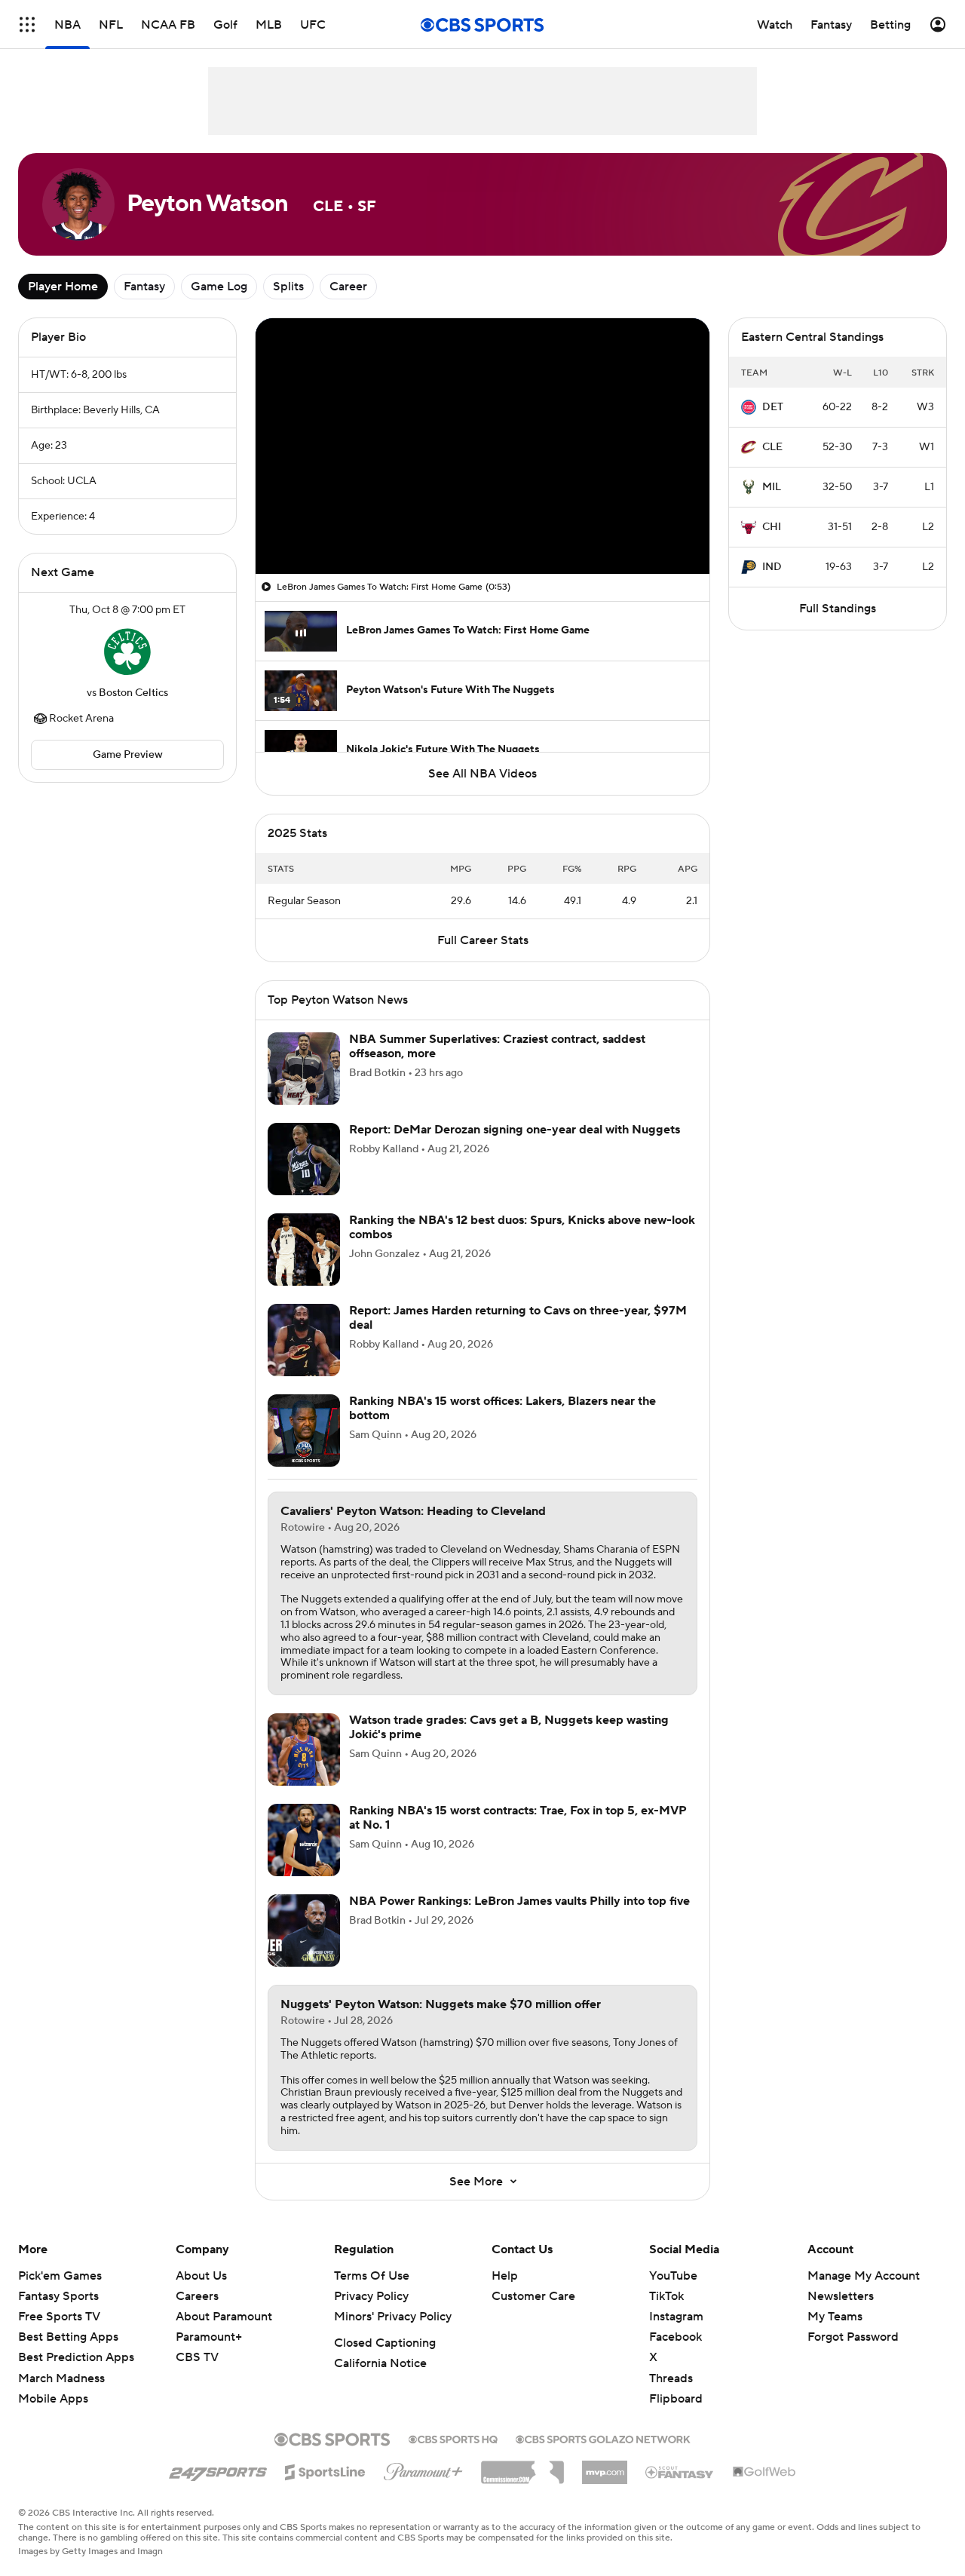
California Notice (380, 2381)
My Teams (835, 2335)
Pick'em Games (60, 2294)
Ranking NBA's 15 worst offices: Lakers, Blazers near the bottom (502, 1426)
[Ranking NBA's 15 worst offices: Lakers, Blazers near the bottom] (304, 1449)
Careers (197, 2314)
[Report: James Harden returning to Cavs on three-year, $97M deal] (304, 1358)
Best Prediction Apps (76, 2375)
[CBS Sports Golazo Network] (603, 2456)
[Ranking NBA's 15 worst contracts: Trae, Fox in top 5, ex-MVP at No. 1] (304, 1858)
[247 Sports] (218, 2488)
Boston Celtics (133, 693)
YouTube (673, 2294)
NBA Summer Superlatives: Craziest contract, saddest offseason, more (497, 1064)
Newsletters (841, 2314)
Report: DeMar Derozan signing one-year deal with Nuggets (515, 1148)
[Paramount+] (423, 2487)
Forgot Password (853, 2355)
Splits (288, 287)
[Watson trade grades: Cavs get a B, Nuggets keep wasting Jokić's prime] (304, 1768)
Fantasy (144, 287)
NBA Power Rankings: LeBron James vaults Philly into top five (519, 1919)
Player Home (63, 287)
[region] (482, 446)
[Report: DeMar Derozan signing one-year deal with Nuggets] (304, 1177)
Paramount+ (209, 2355)
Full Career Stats (483, 958)
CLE (772, 447)
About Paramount (224, 2335)
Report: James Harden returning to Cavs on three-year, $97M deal (518, 1336)
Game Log (219, 287)
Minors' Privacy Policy (393, 2335)
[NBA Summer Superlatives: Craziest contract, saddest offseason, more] (304, 1087)
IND (772, 567)
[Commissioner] (522, 2485)
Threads (671, 2397)
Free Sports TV (59, 2335)
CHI (772, 527)
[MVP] (605, 2485)
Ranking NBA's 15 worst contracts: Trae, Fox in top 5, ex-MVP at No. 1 (518, 1836)
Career (348, 287)
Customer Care (533, 2314)
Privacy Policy (371, 2314)
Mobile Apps (53, 2417)
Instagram (676, 2335)
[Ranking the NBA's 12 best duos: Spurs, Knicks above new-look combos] (304, 1268)
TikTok (666, 2314)
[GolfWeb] (764, 2491)
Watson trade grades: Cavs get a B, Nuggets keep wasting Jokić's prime (509, 1745)
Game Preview (128, 755)
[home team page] (127, 652)
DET (773, 407)
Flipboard (676, 2417)
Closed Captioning (385, 2361)
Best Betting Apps (68, 2355)
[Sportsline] (325, 2488)
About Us (201, 2294)
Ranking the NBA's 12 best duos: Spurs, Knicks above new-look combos (522, 1245)
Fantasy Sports (58, 2314)
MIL (772, 487)
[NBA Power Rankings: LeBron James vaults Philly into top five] (304, 1949)
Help (505, 2294)
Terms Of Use (372, 2294)
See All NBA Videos (482, 774)
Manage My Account (864, 2294)
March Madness (61, 2397)
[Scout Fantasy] (680, 2489)
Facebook (675, 2355)
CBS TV (197, 2375)
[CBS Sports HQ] (453, 2456)
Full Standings (838, 609)
